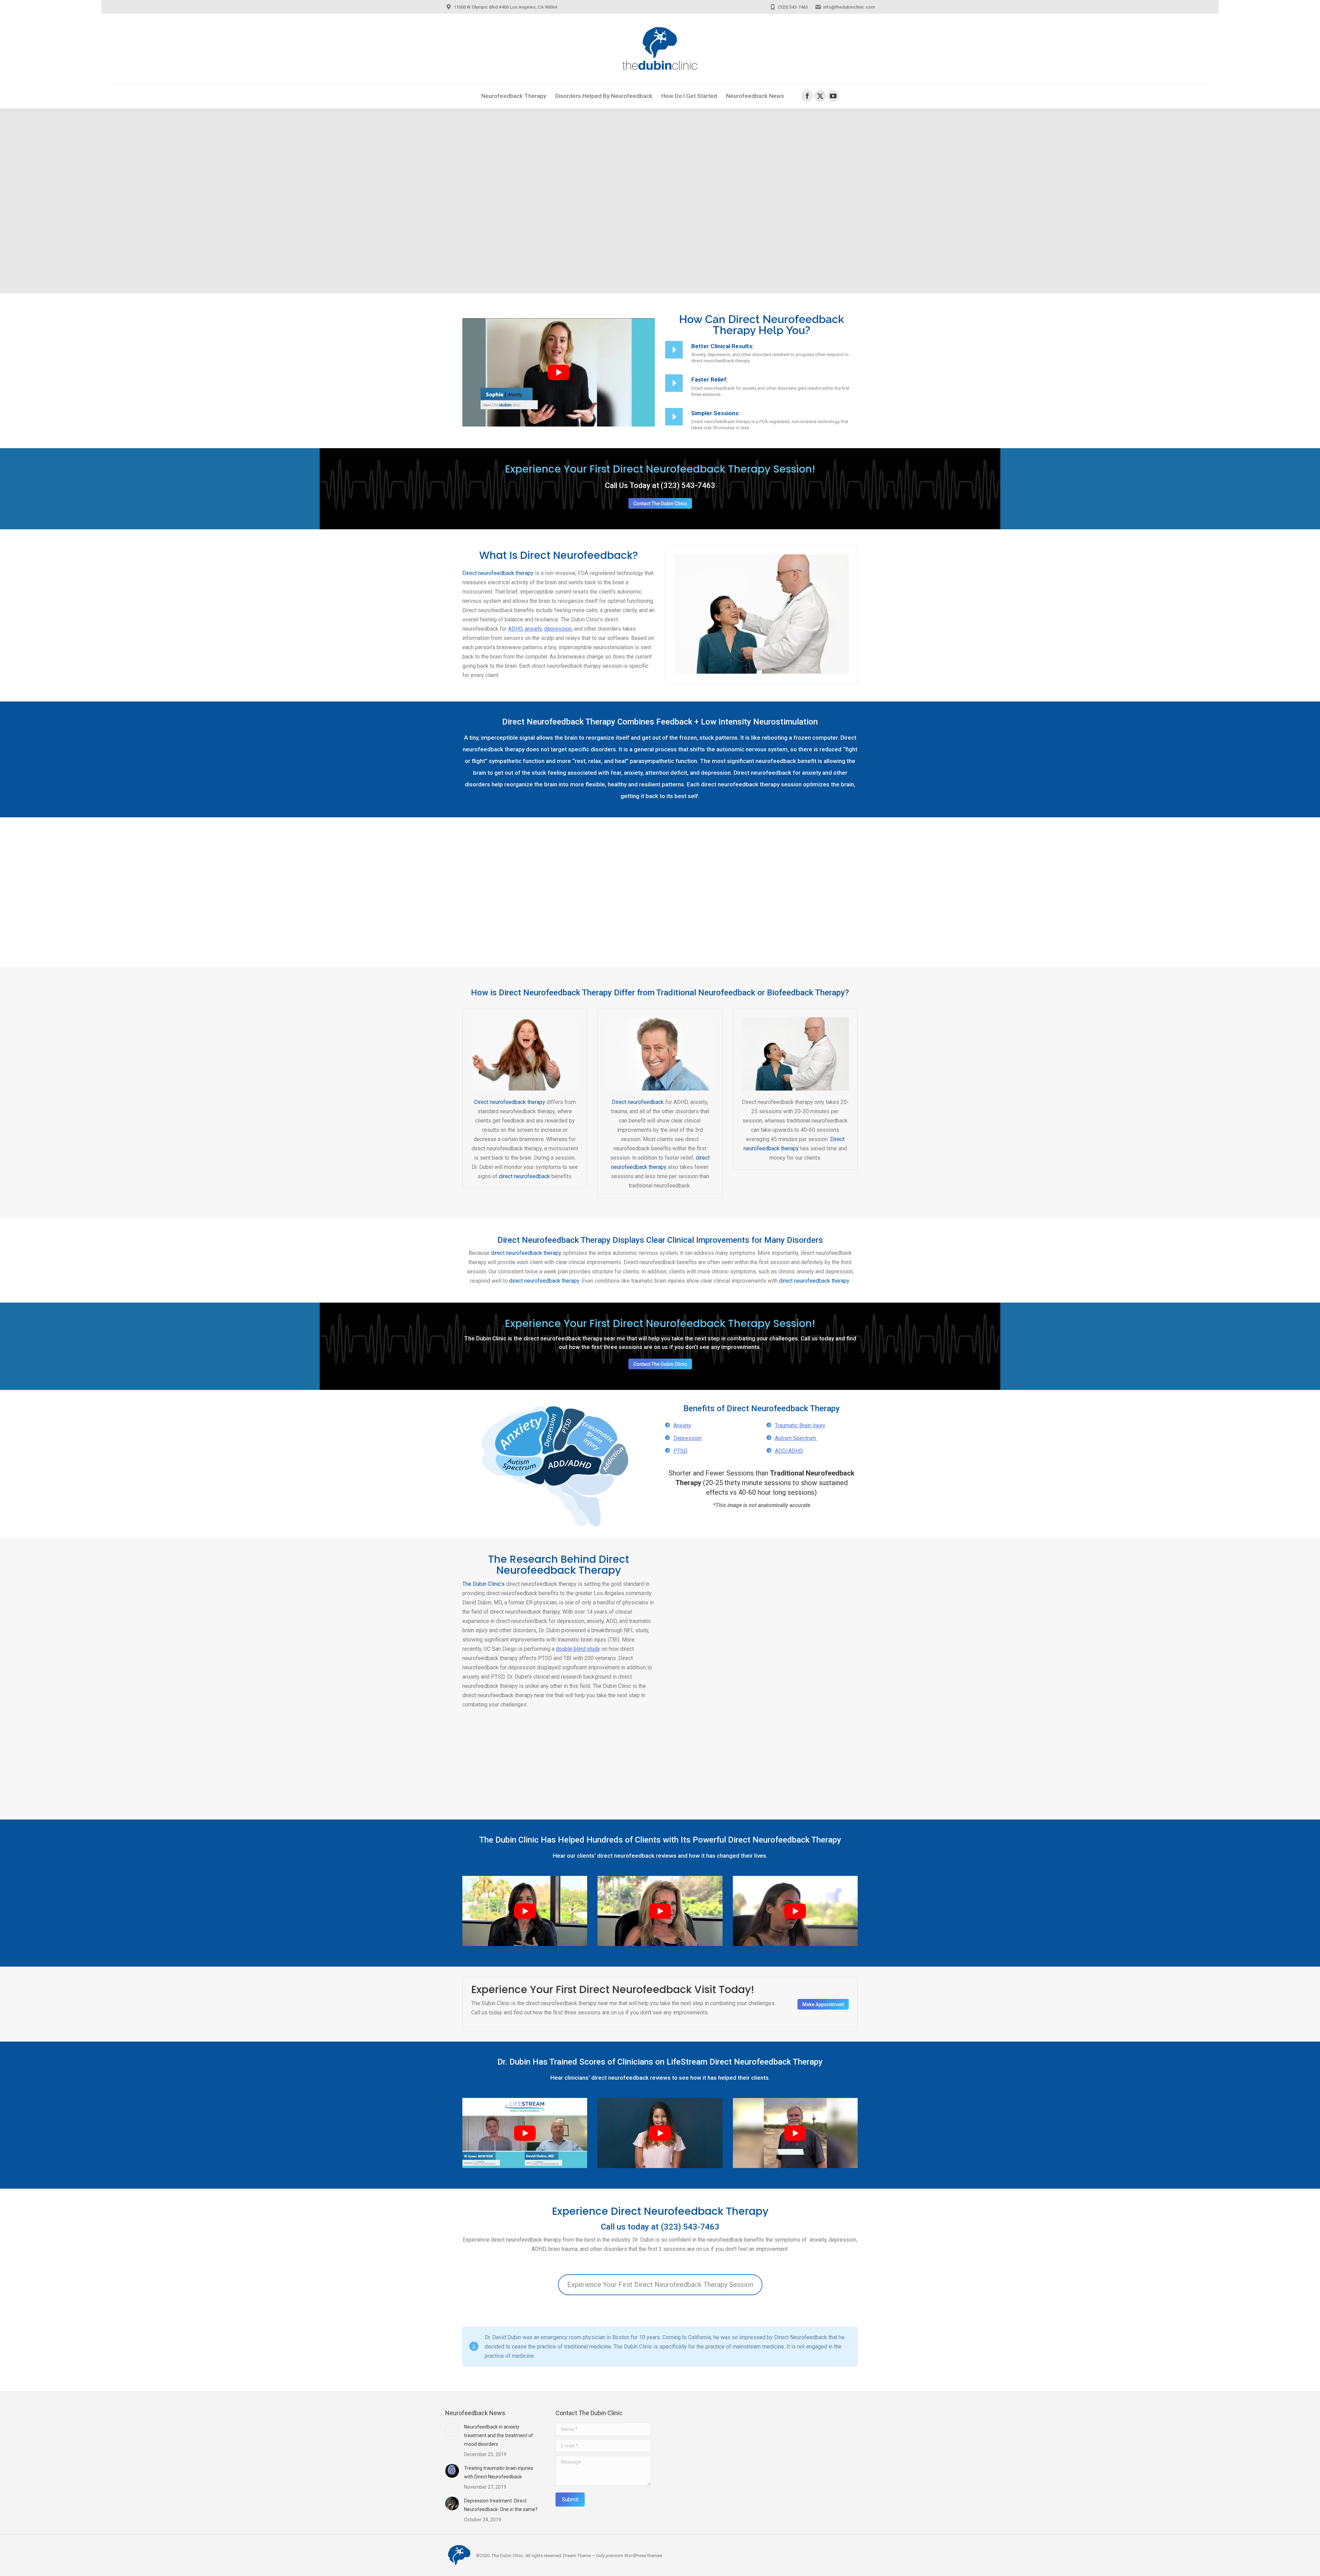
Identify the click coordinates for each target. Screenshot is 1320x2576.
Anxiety (682, 1425)
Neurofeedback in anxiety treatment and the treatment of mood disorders (499, 2435)
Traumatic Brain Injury (800, 1425)
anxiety (533, 629)
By (711, 1587)
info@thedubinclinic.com (849, 7)
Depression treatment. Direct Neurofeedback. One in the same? (501, 2505)
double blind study (578, 1649)
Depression (687, 1438)
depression (558, 629)
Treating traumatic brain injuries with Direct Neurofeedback (499, 2472)
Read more (705, 1622)
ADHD (515, 629)
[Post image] (452, 2430)
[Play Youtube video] (559, 372)
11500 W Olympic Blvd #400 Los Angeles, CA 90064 (505, 7)
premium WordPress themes (634, 2556)
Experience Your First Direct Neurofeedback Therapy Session (660, 2285)
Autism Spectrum (796, 1438)
